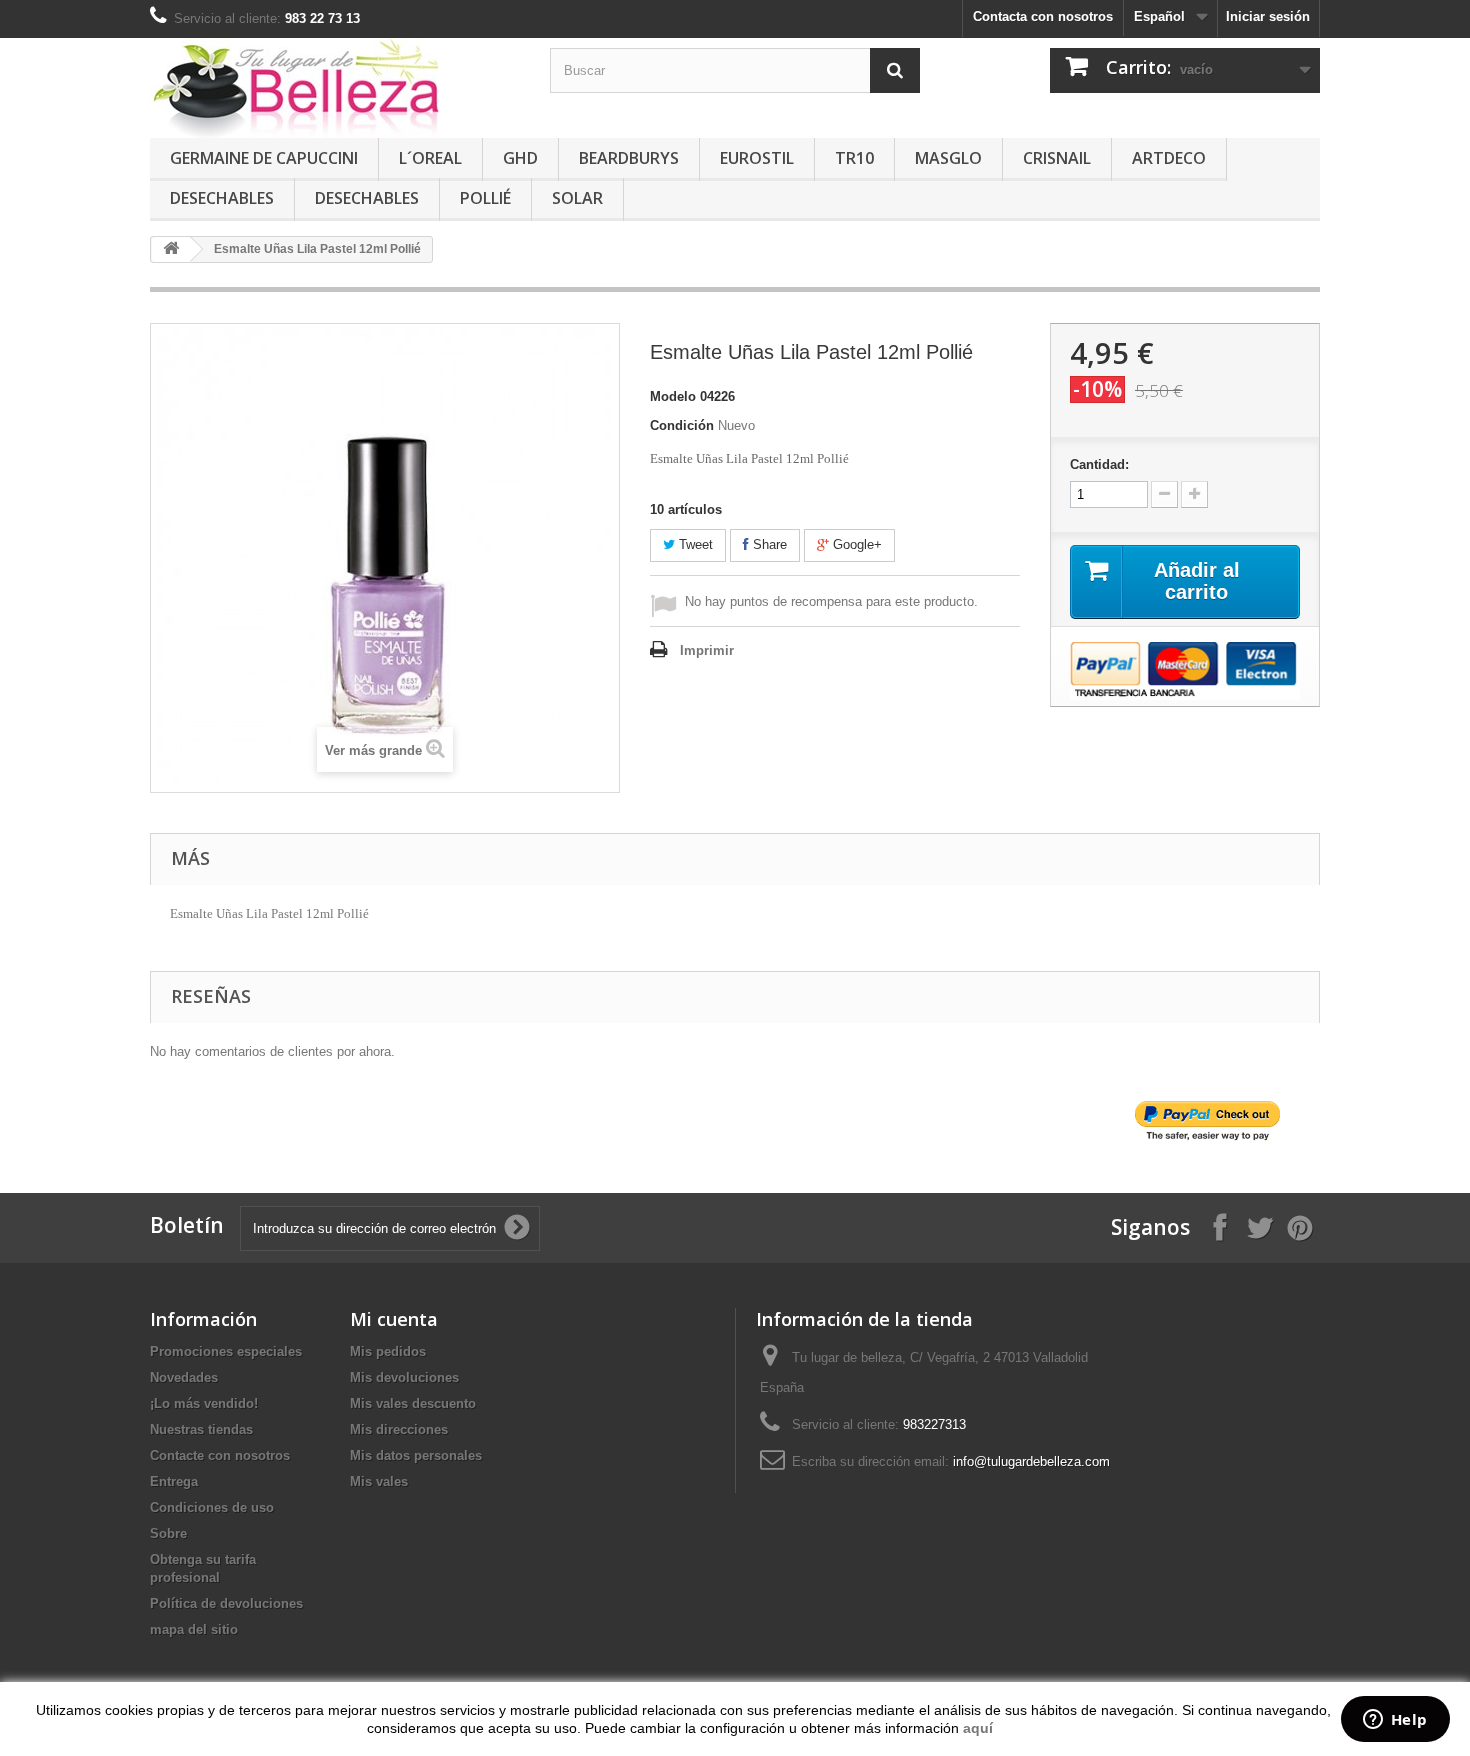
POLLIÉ (485, 198)
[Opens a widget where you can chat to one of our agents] (1395, 1721)
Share (768, 544)
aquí (978, 1728)
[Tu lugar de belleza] (335, 88)
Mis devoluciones (404, 1377)
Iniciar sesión (1268, 16)
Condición (682, 425)
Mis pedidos (388, 1351)
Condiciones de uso (212, 1507)
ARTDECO (1169, 158)
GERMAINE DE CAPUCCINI (264, 158)
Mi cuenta (394, 1319)
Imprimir (707, 650)
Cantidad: (1099, 464)
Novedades (184, 1377)
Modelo (673, 396)
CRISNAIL (1057, 158)
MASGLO (948, 158)
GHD (520, 158)
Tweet (694, 544)
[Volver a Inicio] (171, 249)
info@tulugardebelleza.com (1031, 1461)
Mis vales (379, 1481)
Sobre (168, 1533)
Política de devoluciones (226, 1603)
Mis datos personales (416, 1455)
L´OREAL (430, 158)
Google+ (855, 544)
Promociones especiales (226, 1351)
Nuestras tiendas (201, 1429)
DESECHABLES (222, 198)
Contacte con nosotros (220, 1455)
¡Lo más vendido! (204, 1403)
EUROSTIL (757, 158)
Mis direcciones (399, 1429)
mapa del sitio (194, 1629)
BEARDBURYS (629, 158)
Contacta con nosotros (1043, 16)
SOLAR (577, 198)
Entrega (174, 1481)
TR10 (854, 158)
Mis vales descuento (413, 1403)
